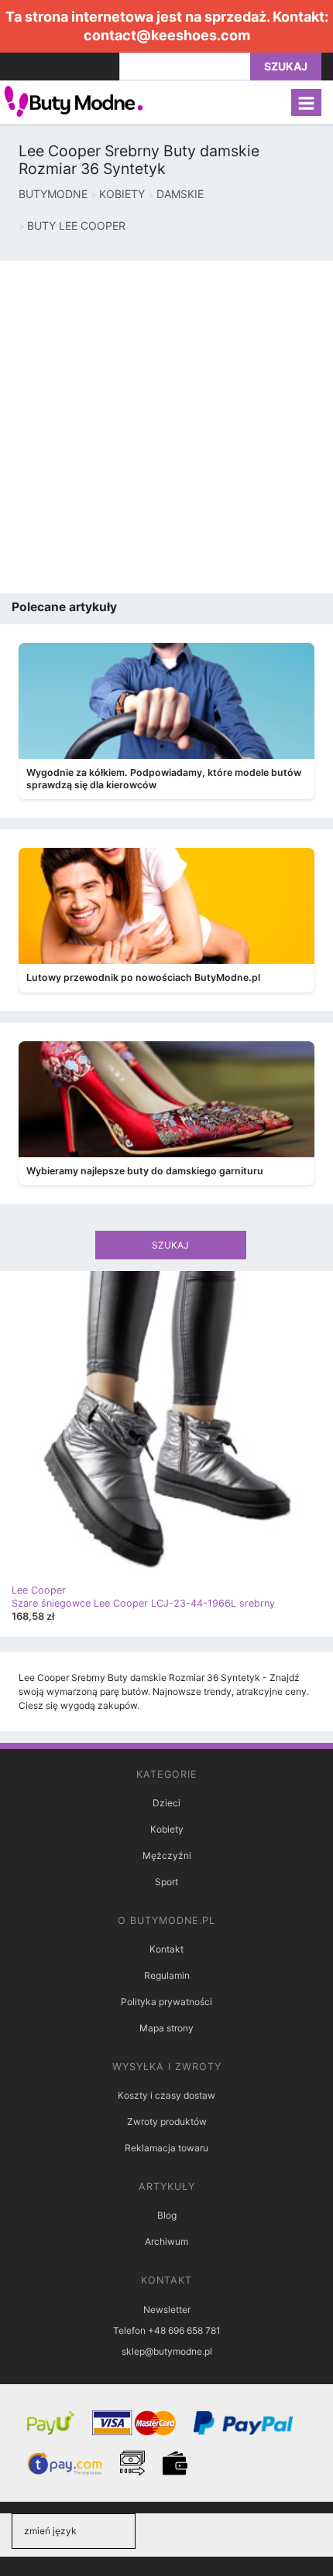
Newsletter (167, 2310)
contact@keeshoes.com (167, 35)
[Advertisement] (166, 427)
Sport (166, 1882)
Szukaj (286, 66)
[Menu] (306, 102)
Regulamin (167, 1975)
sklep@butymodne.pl (167, 2351)
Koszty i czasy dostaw (166, 2095)
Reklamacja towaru (166, 2148)
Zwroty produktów (167, 2122)
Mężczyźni (167, 1855)
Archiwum (166, 2241)
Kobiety (167, 1829)
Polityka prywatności (166, 2002)
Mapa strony (166, 2028)
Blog (167, 2215)
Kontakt (166, 1949)
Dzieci (166, 1803)
